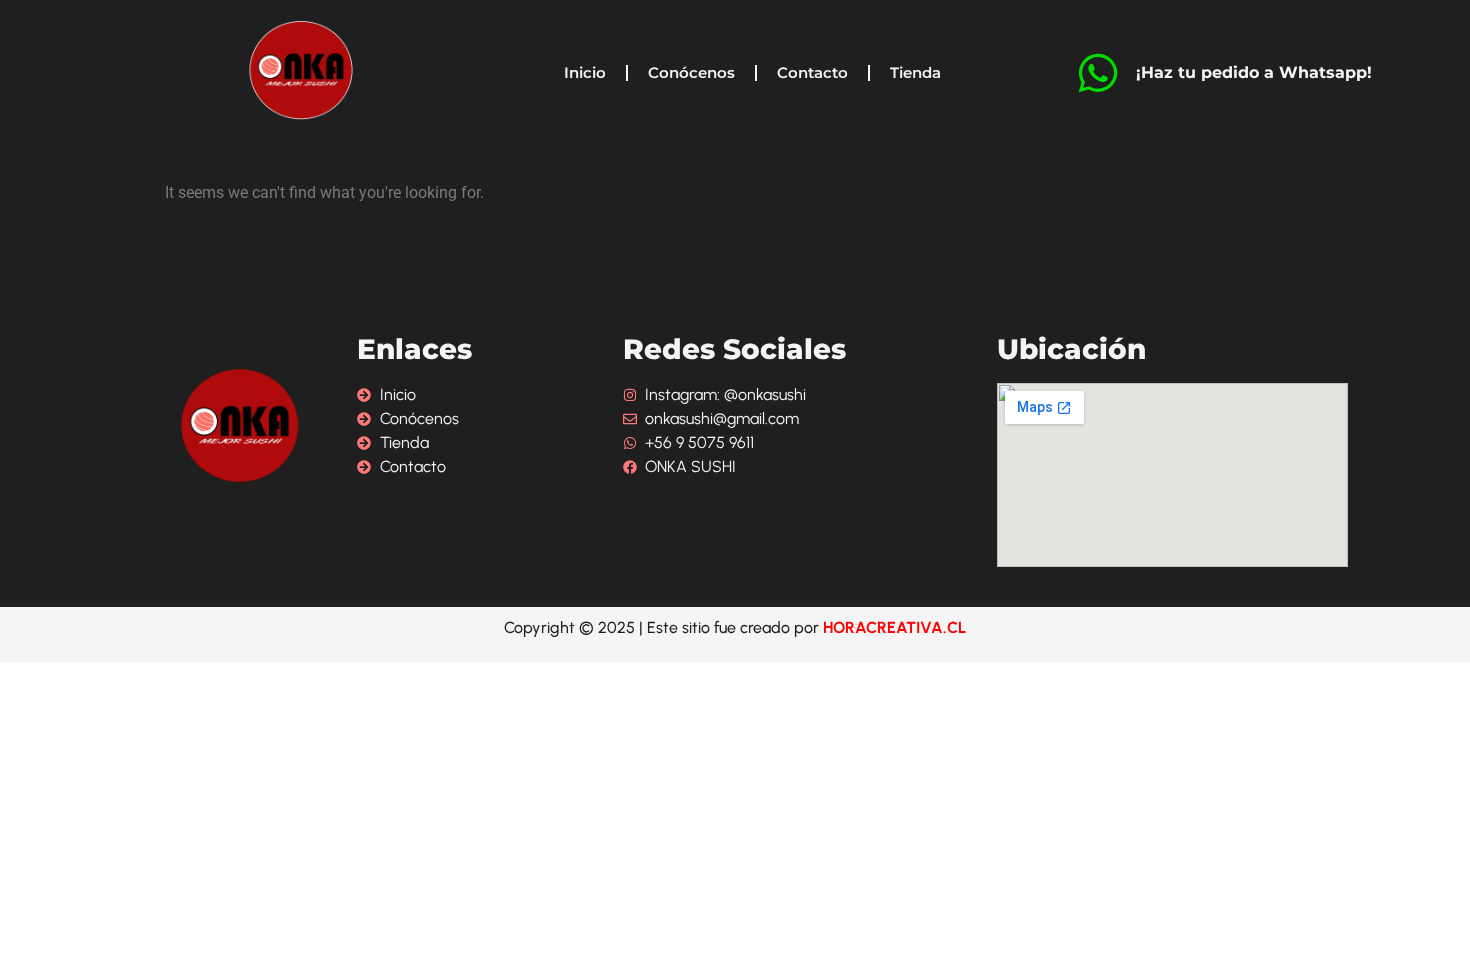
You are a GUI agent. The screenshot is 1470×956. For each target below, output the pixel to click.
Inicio (585, 72)
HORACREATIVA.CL (894, 627)
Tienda (915, 72)
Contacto (812, 72)
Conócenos (691, 72)
